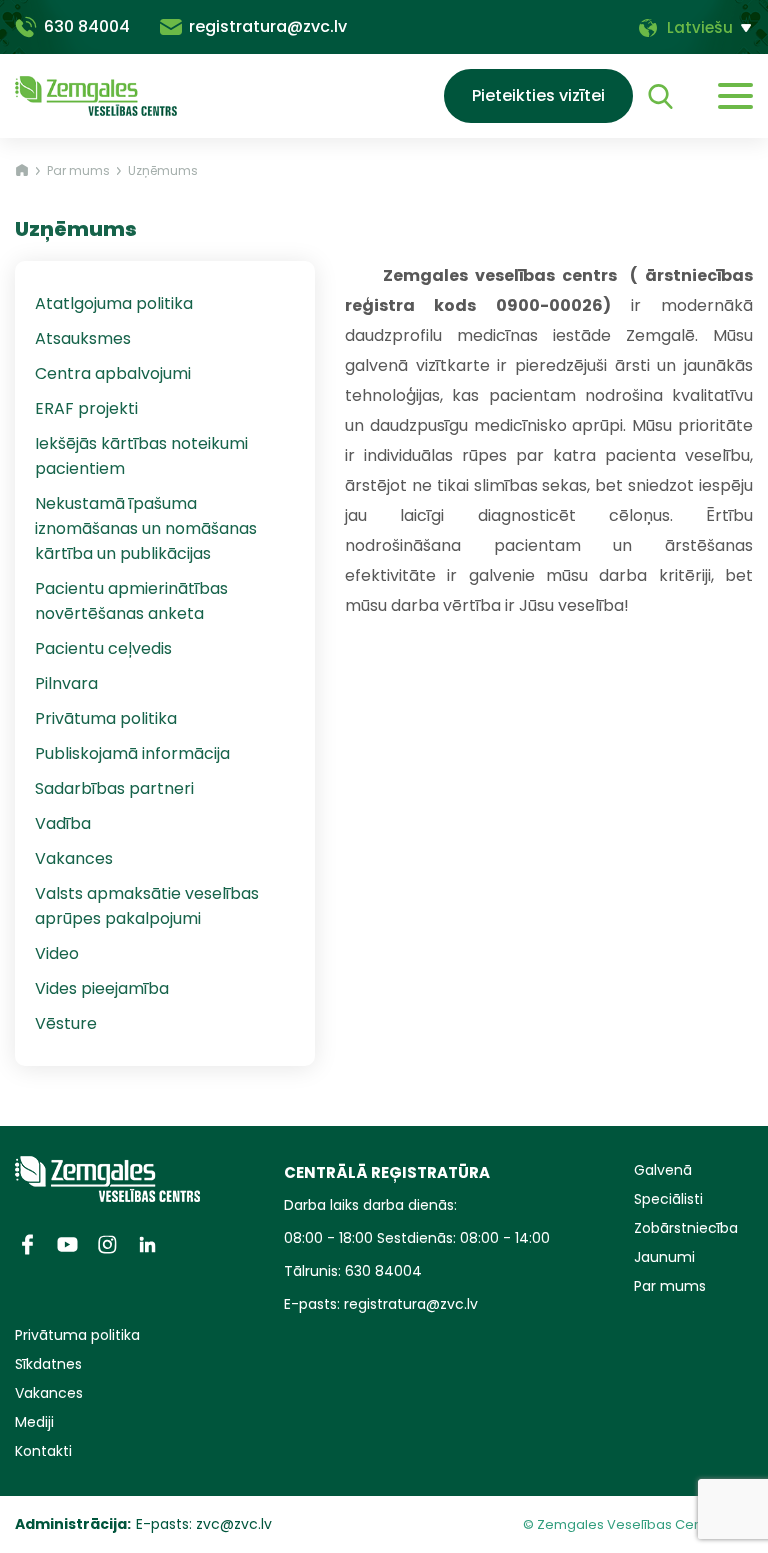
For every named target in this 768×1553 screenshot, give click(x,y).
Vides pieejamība (102, 988)
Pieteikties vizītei (538, 95)
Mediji (34, 1422)
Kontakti (43, 1451)
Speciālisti (668, 1199)
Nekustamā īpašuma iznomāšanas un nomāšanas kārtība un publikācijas (146, 528)
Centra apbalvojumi (113, 373)
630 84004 (87, 26)
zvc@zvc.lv (234, 1524)
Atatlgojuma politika (114, 303)
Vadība (63, 823)
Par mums (78, 170)
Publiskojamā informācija (132, 753)
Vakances (74, 858)
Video (57, 953)
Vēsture (66, 1023)
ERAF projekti (86, 408)
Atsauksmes (83, 338)
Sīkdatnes (48, 1364)
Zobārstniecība (686, 1228)
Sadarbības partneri (114, 788)
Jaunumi (664, 1257)
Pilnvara (66, 683)
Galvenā (663, 1170)
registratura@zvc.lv (268, 26)
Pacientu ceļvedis (103, 648)
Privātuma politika (106, 718)
